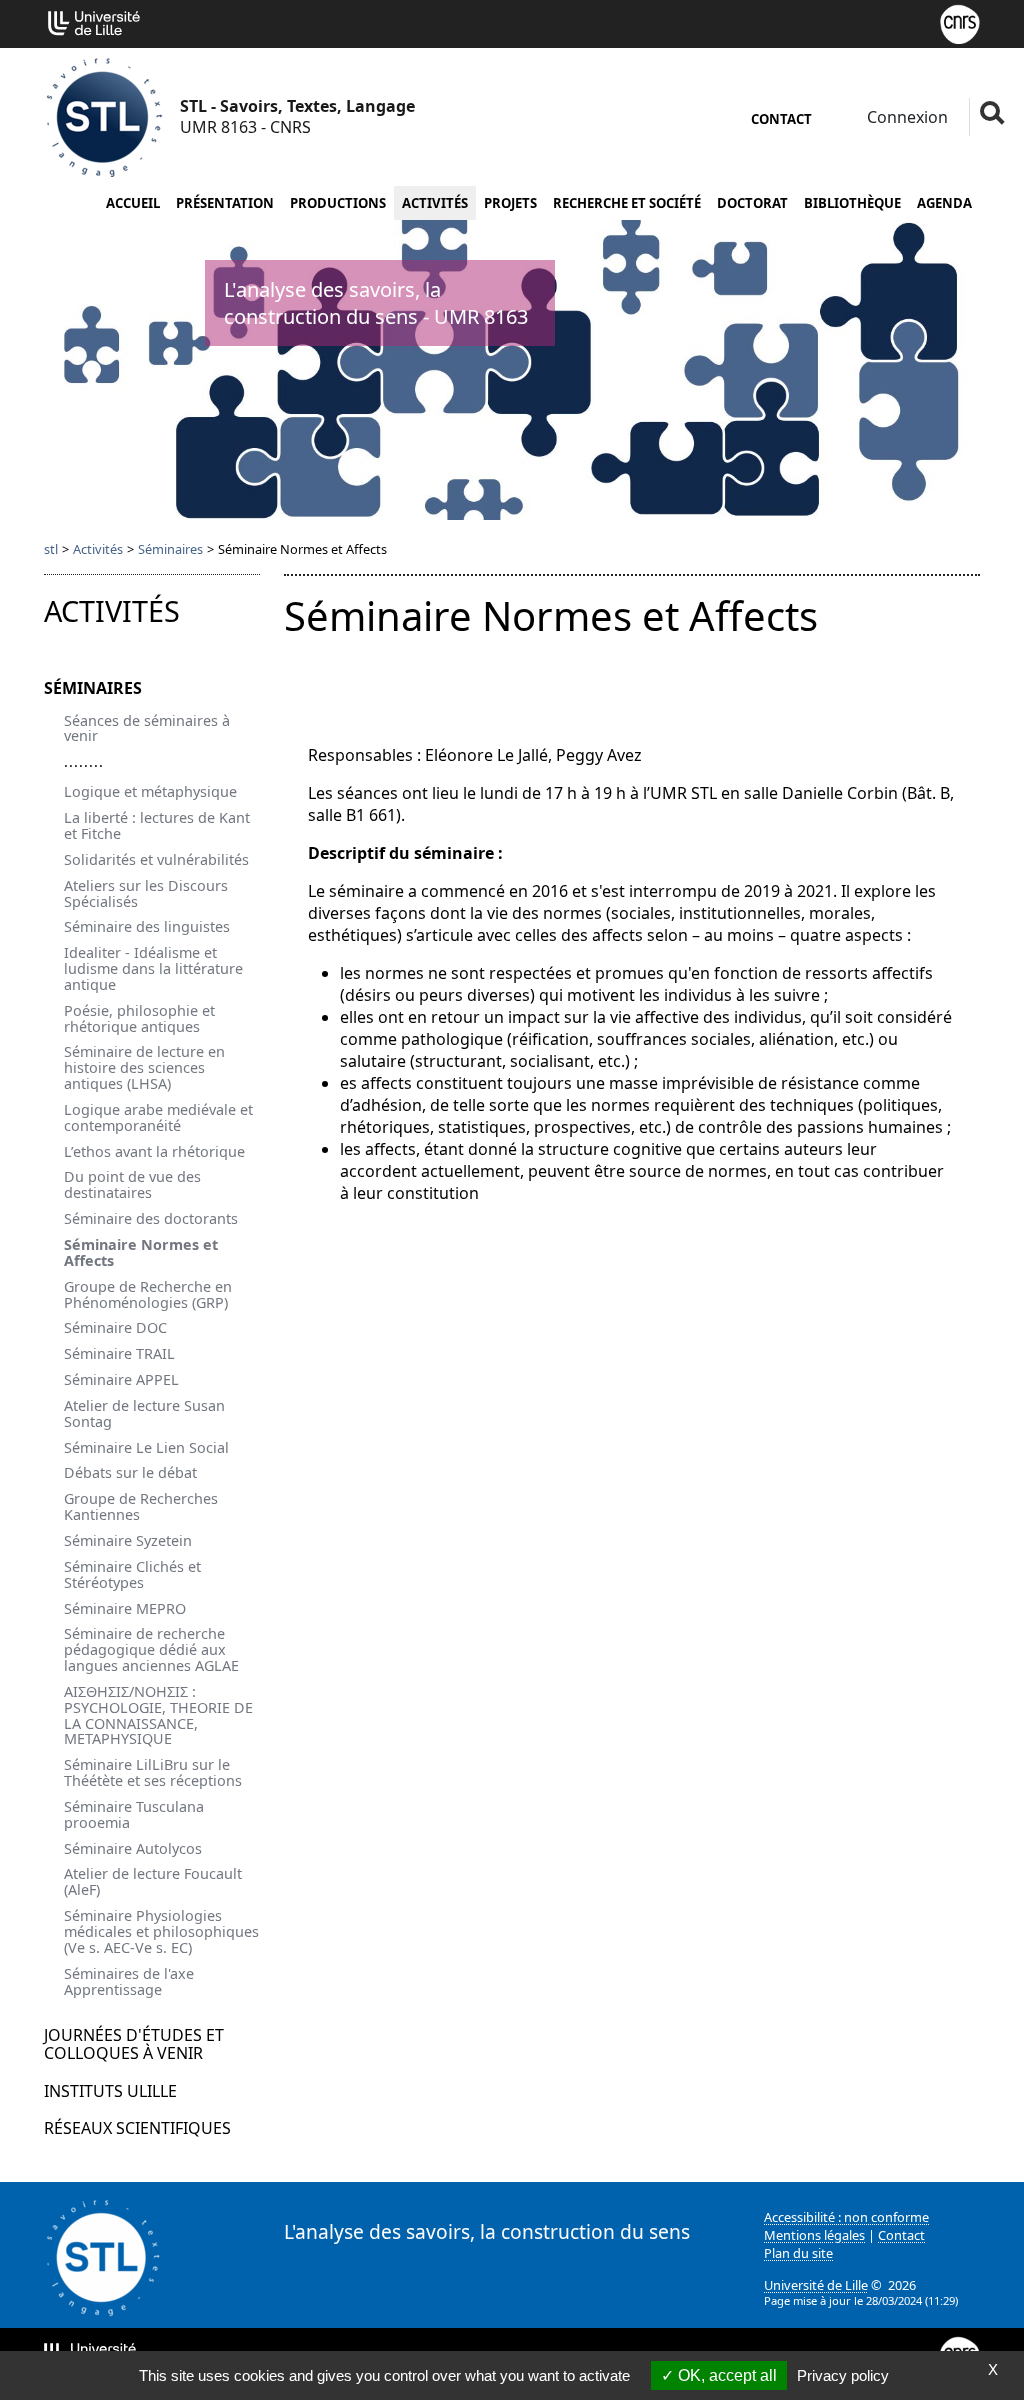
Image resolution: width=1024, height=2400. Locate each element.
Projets (510, 203)
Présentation (225, 203)
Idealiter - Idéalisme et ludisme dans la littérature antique (153, 968)
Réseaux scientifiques (137, 2128)
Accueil (133, 203)
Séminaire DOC (115, 1327)
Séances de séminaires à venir (147, 728)
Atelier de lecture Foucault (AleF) (153, 1881)
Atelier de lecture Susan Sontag (144, 1413)
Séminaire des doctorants (151, 1218)
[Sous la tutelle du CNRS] (960, 22)
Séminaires (170, 549)
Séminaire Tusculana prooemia (134, 1814)
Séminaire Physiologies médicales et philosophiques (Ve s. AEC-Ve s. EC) (161, 1931)
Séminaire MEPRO (125, 1608)
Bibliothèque (852, 203)
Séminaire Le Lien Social (146, 1447)
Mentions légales (814, 2235)
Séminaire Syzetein (128, 1540)
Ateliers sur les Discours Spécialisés (146, 893)
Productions (338, 203)
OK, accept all (725, 2375)
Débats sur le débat (130, 1472)
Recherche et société (627, 203)
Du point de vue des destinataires (132, 1184)
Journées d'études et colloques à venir (134, 2044)
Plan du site (798, 2253)
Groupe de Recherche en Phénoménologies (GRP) (148, 1294)
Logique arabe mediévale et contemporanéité (158, 1117)
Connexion (905, 117)
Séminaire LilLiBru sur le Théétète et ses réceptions (153, 1772)
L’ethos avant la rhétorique (154, 1151)
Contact (781, 119)
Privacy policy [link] (843, 2375)
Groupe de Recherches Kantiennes (141, 1506)
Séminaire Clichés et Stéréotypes (132, 1574)
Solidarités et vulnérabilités (156, 859)
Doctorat (752, 203)
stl (51, 549)
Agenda (944, 203)
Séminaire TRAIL (119, 1353)
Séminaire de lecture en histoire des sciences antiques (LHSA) (144, 1067)
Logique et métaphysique (150, 791)
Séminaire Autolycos (133, 1848)
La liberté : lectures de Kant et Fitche (157, 825)
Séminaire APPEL (121, 1379)
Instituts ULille (110, 2091)
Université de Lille (816, 2285)
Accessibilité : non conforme (846, 2217)
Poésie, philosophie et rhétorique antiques (139, 1018)
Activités (435, 203)
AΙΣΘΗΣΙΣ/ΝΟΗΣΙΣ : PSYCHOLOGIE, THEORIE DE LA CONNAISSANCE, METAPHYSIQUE (158, 1715)
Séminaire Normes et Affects (141, 1252)
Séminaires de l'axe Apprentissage (129, 1981)
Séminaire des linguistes (147, 926)
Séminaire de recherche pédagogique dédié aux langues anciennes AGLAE (151, 1649)
